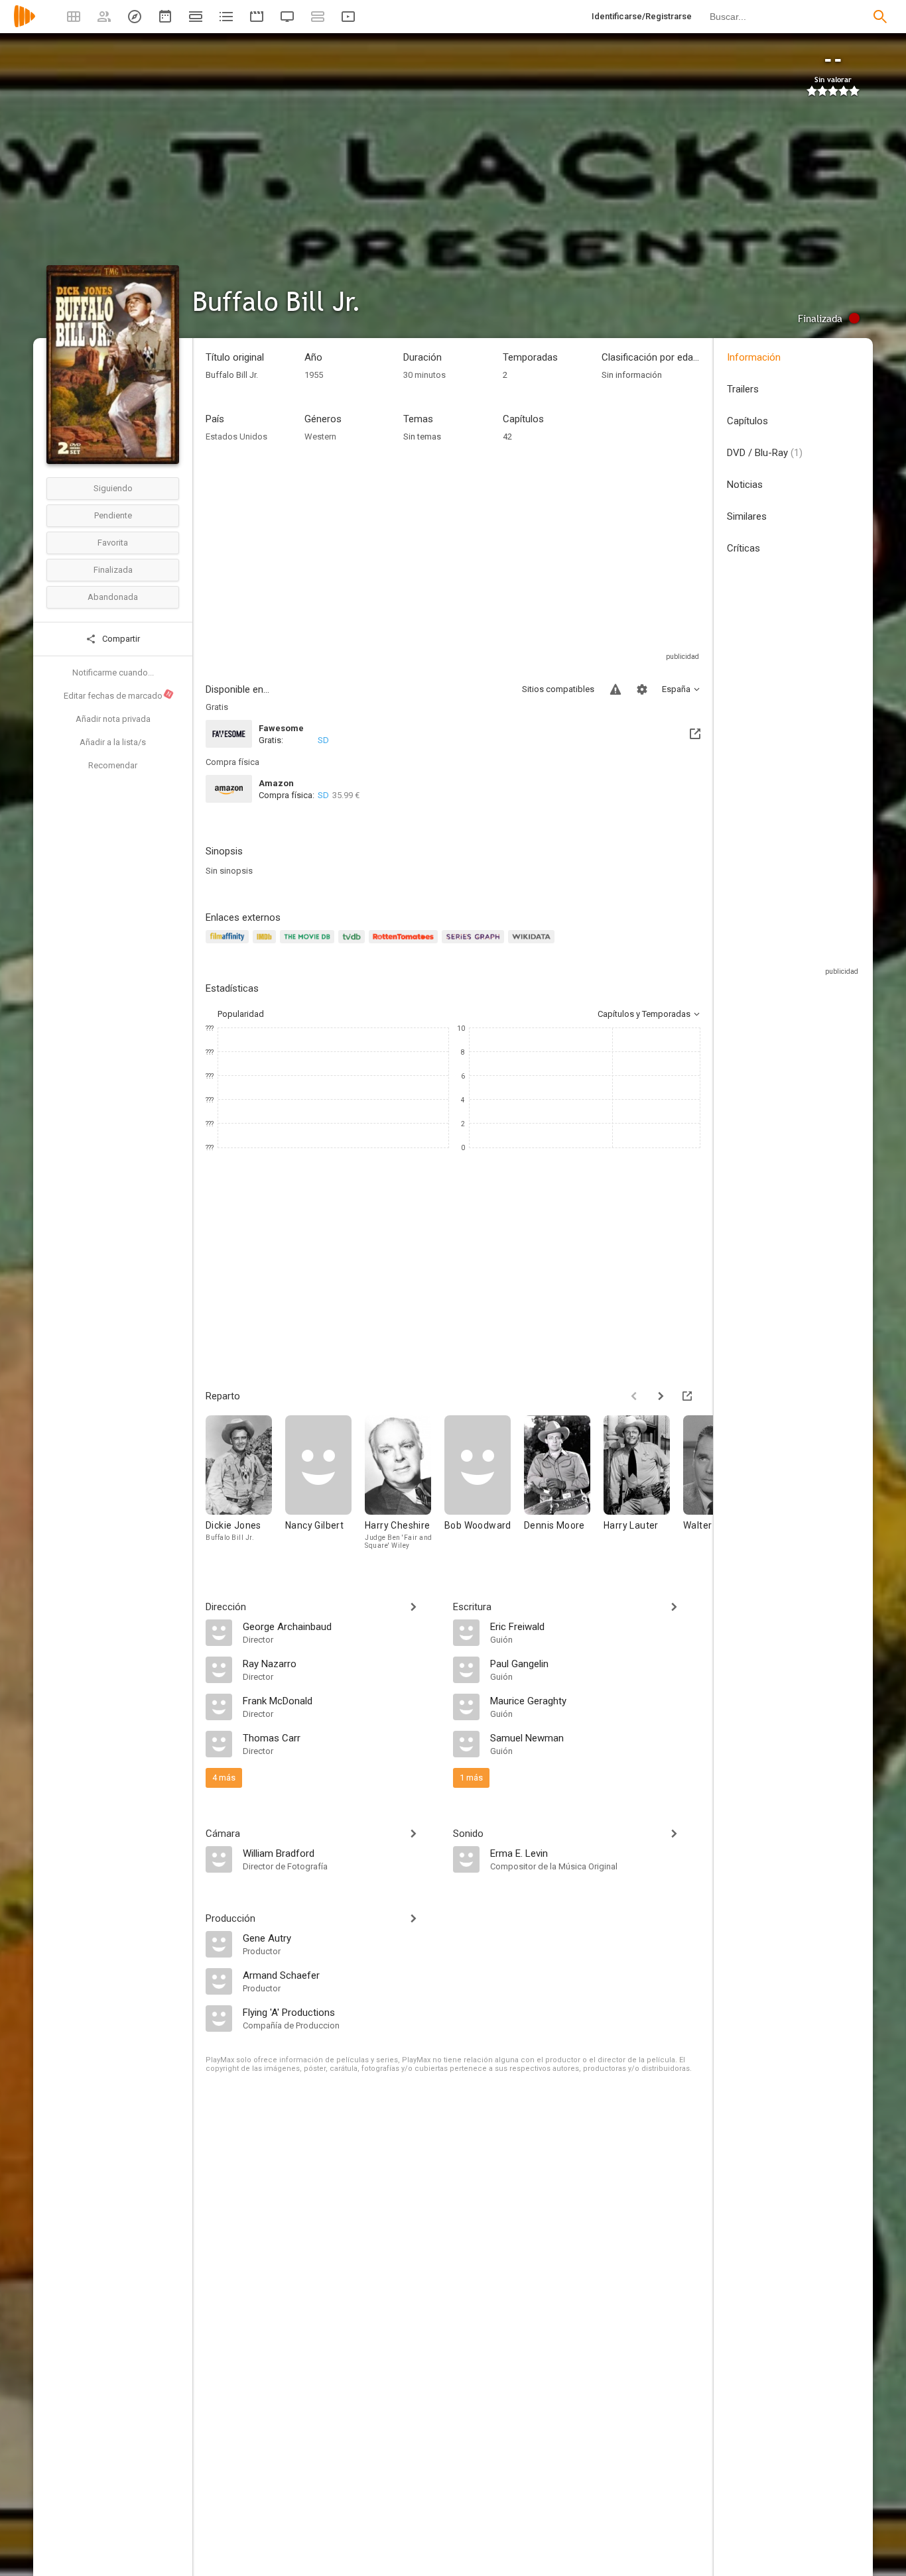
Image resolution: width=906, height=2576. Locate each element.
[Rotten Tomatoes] (406, 944)
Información (754, 357)
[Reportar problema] (615, 689)
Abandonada (113, 597)
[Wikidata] (533, 944)
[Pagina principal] (25, 25)
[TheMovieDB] (309, 944)
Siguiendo (113, 488)
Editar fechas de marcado (118, 695)
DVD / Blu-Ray (765, 453)
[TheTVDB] (354, 944)
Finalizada (113, 570)
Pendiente (113, 515)
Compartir (120, 639)
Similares (747, 516)
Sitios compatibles (558, 689)
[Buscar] (880, 17)
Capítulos (747, 421)
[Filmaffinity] (229, 944)
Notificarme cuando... (113, 673)
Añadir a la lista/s (113, 742)
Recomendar (113, 765)
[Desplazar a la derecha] (661, 1396)
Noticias (745, 485)
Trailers (743, 389)
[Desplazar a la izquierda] (634, 1396)
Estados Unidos (236, 437)
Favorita (113, 543)
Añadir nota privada (113, 719)
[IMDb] (266, 944)
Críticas (744, 548)
